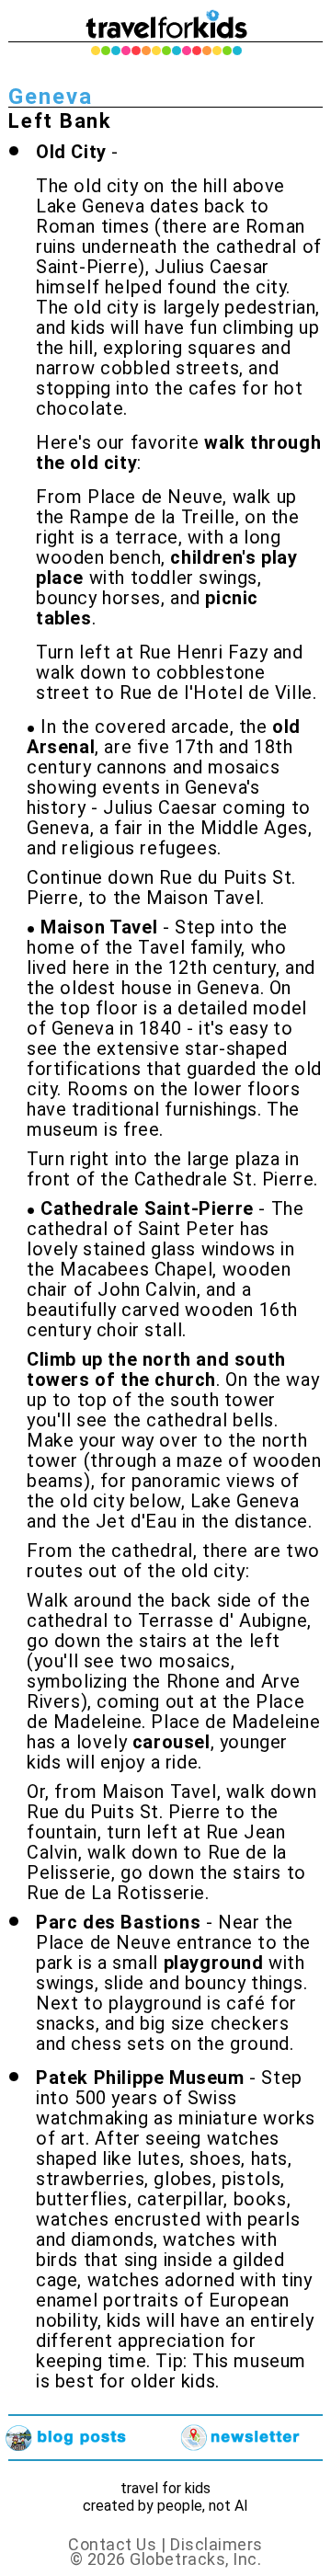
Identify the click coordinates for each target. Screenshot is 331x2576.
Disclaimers (217, 2544)
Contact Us (112, 2544)
